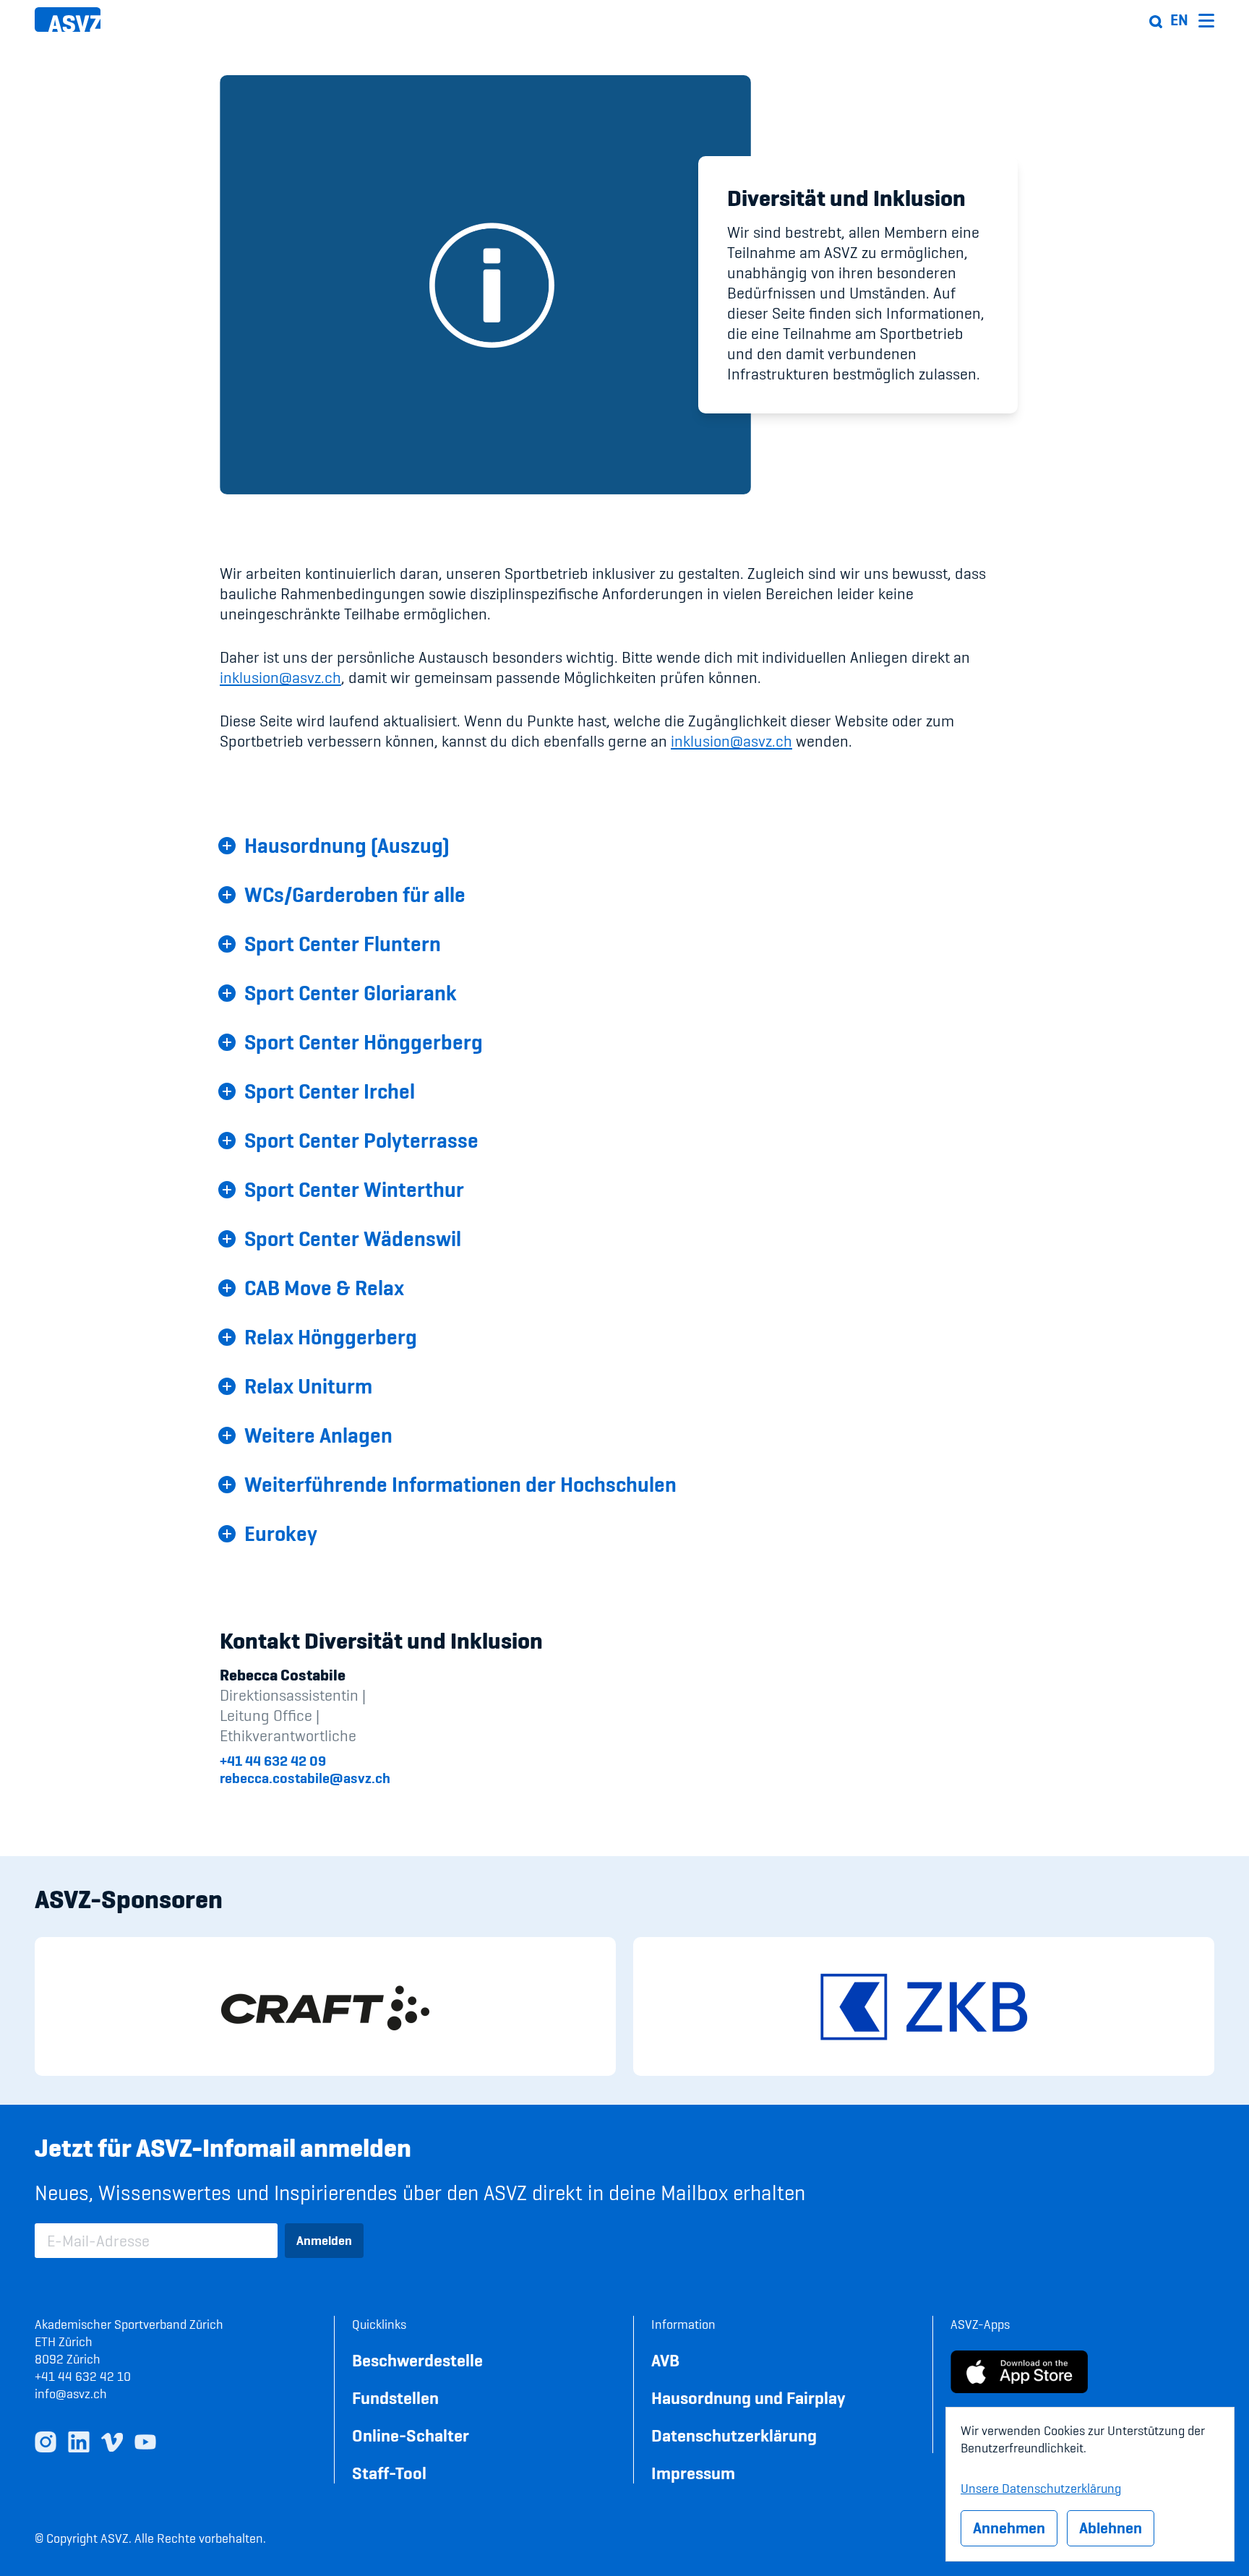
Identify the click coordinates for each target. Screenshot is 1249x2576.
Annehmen (1009, 2528)
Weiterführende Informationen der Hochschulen (460, 1485)
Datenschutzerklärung (734, 2435)
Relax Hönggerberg (331, 1337)
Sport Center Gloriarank (351, 993)
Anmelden (324, 2240)
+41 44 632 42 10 (83, 2376)
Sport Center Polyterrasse (361, 1141)
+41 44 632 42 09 (273, 1761)
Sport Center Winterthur (354, 1190)
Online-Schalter (411, 2435)
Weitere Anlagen (318, 1435)
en (1179, 20)
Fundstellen (395, 2398)
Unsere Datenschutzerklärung (1041, 2486)
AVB (665, 2360)
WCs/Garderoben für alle (355, 895)
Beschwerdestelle (417, 2360)
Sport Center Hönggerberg (364, 1042)
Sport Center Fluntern (343, 944)
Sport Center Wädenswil (353, 1239)
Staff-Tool (389, 2473)
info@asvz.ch (71, 2393)
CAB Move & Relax (324, 1288)
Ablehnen (1111, 2528)
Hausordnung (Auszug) (347, 846)
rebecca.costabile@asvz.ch (305, 1778)
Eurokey (281, 1534)
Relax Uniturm (308, 1386)
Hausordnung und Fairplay (748, 2398)
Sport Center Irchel (330, 1091)
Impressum (693, 2473)
